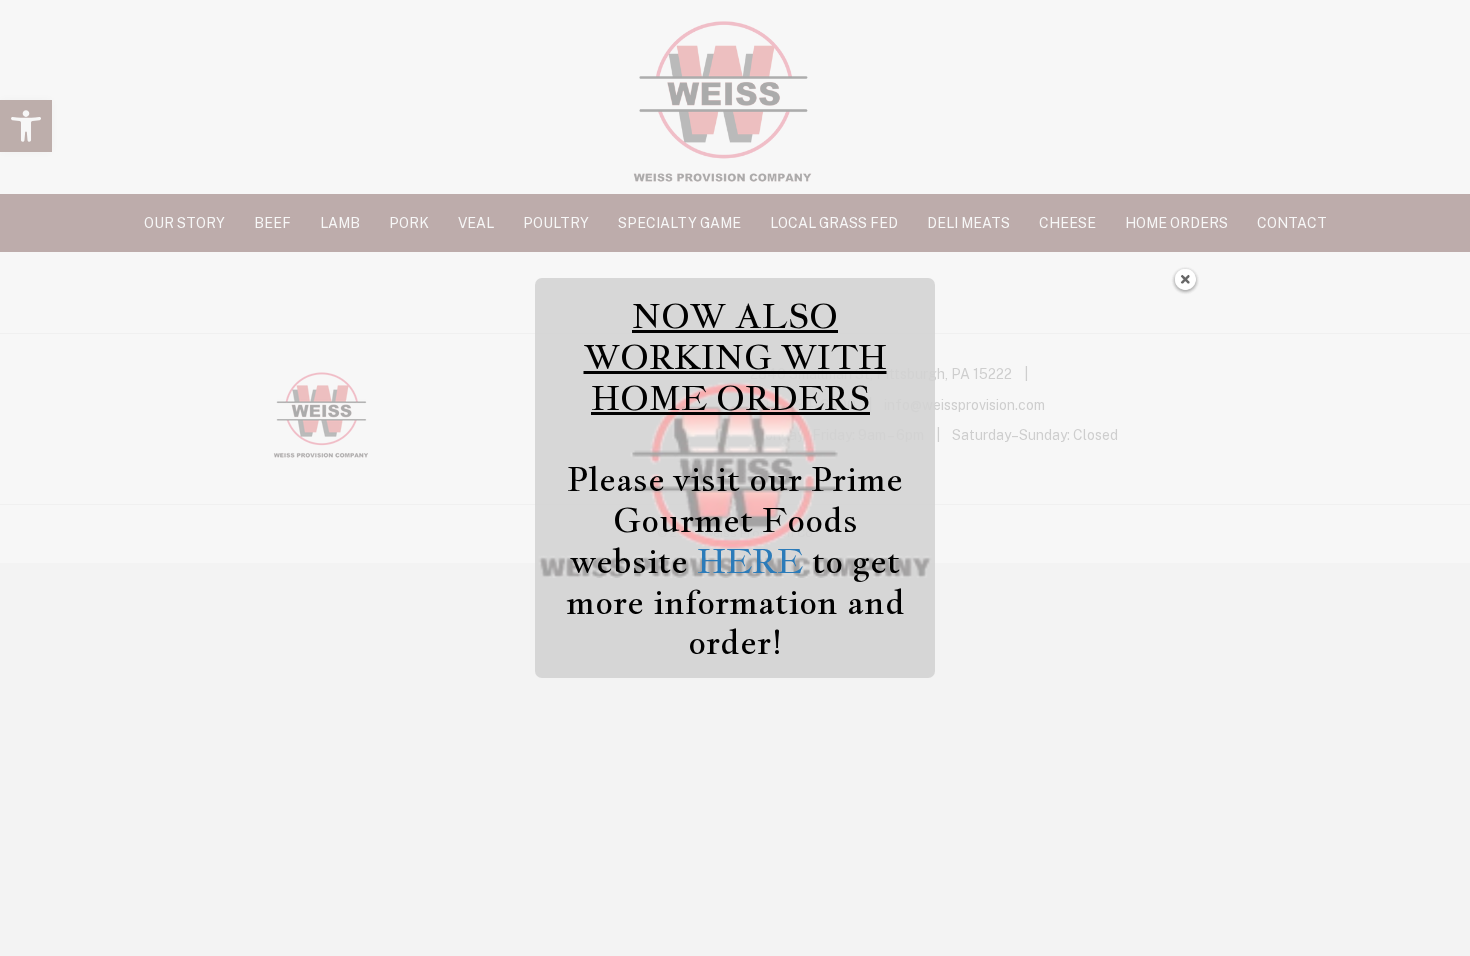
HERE (750, 560)
